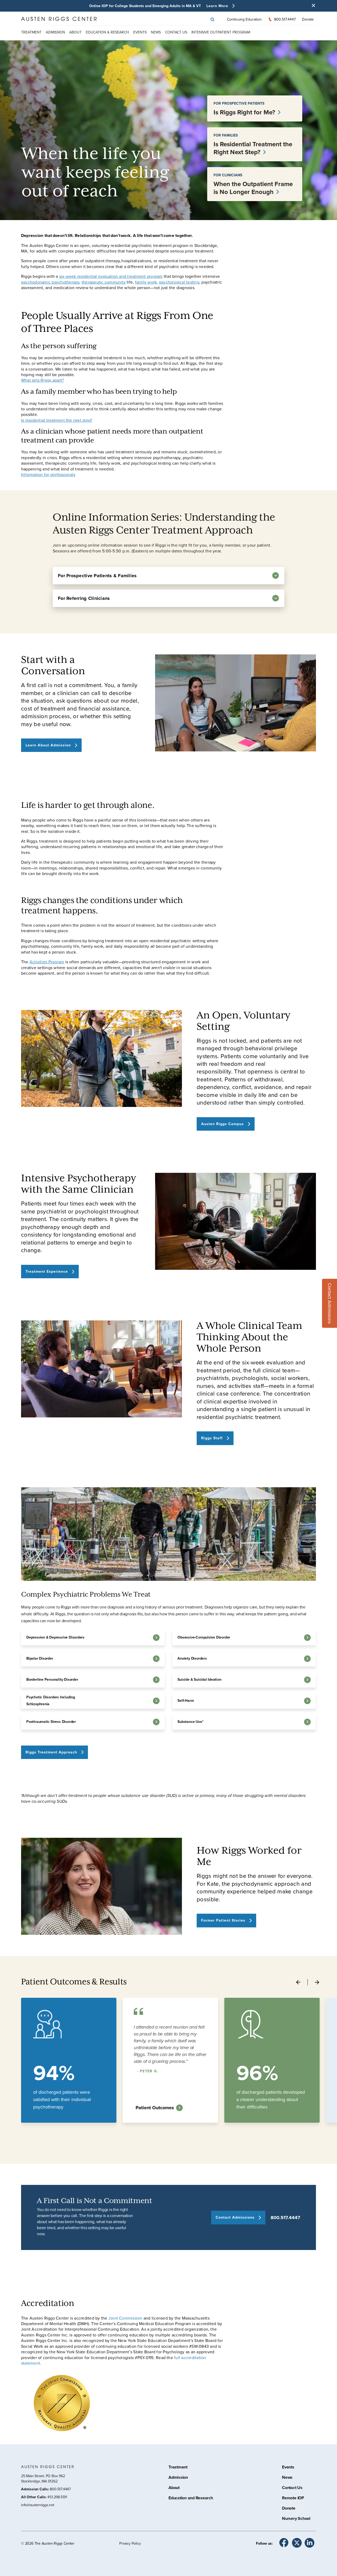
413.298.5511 (57, 2497)
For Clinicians (228, 175)
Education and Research (191, 2499)
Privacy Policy (130, 2543)
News (156, 32)
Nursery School (296, 2519)
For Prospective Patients (239, 103)
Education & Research (107, 32)
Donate (308, 19)
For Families (226, 135)
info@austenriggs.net (38, 2505)
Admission (55, 32)
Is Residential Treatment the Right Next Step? (253, 148)
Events (140, 32)
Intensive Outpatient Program (221, 32)
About (75, 32)
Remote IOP (293, 2499)
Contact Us (292, 2488)
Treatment (31, 32)
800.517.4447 (285, 2218)
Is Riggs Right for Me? (245, 112)
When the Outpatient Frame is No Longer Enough (253, 188)
